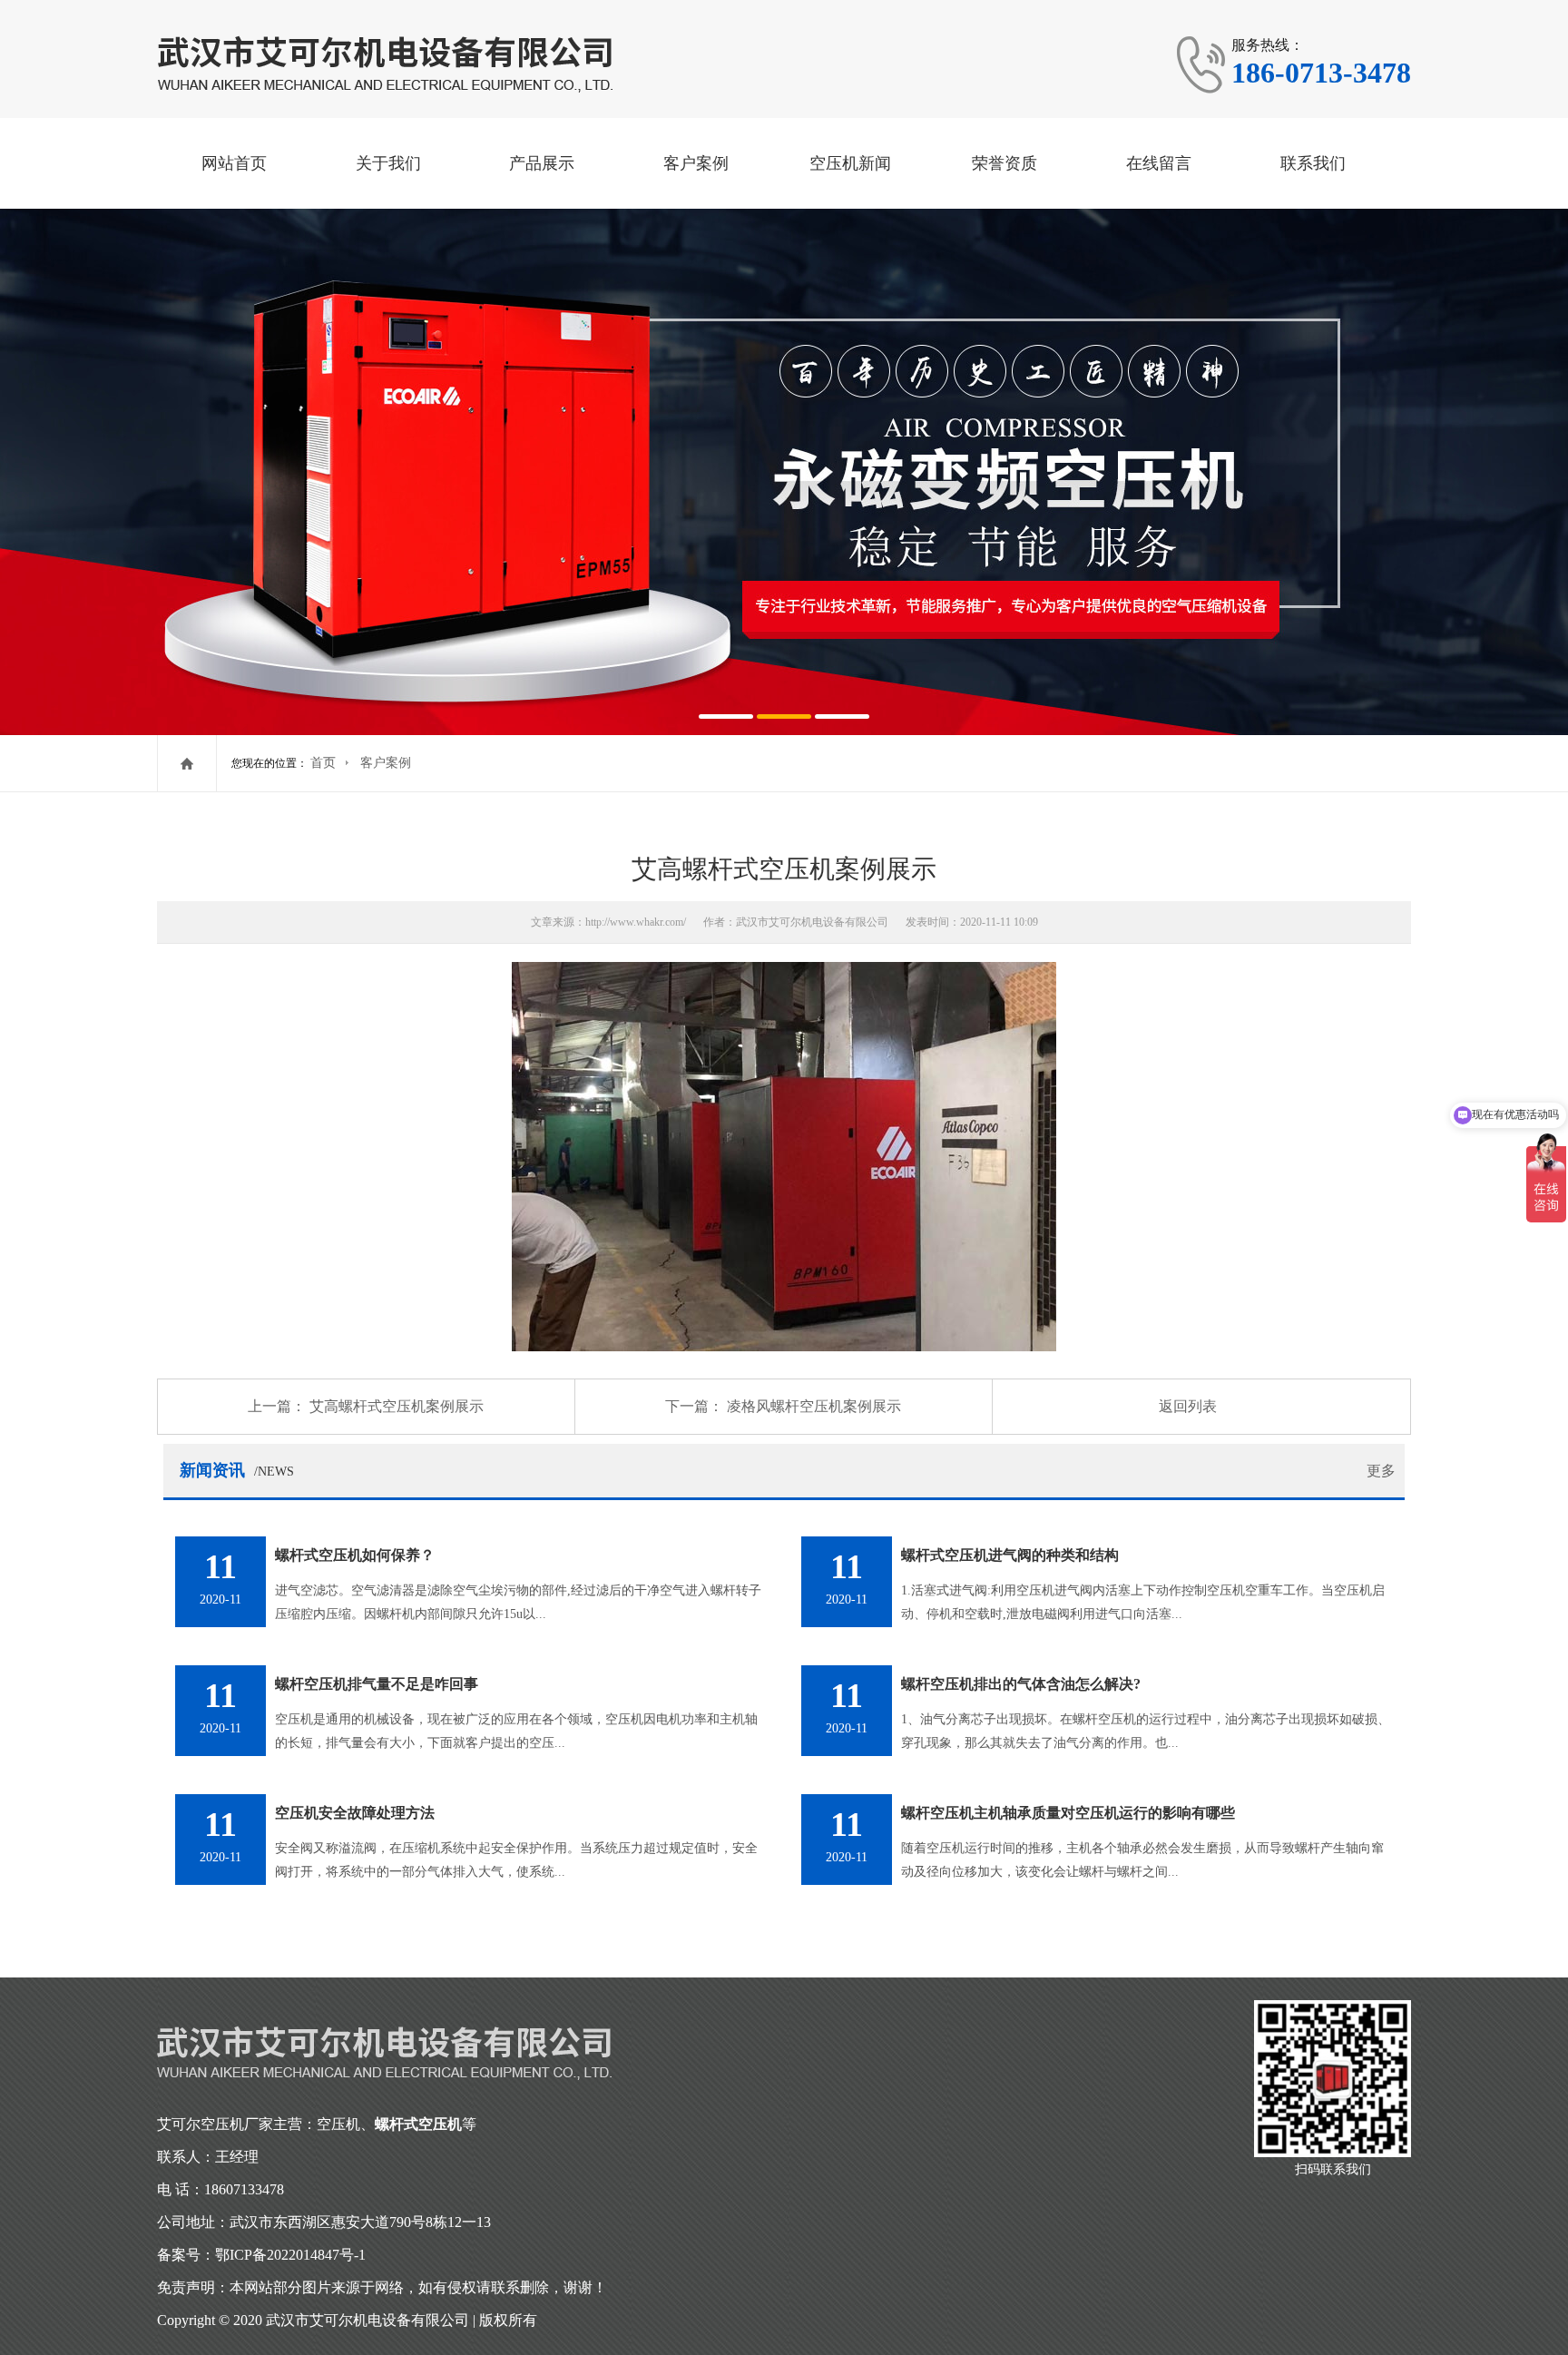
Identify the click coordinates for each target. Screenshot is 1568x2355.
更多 (1381, 1471)
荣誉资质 (1004, 163)
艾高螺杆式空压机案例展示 (397, 1406)
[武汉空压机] (389, 63)
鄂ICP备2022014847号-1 (290, 2255)
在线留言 (1159, 163)
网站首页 (234, 163)
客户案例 (696, 163)
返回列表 (1188, 1406)
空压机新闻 (850, 163)
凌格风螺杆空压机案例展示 (814, 1406)
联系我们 (1313, 163)
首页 (323, 763)
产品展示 (542, 163)
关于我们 (388, 163)
